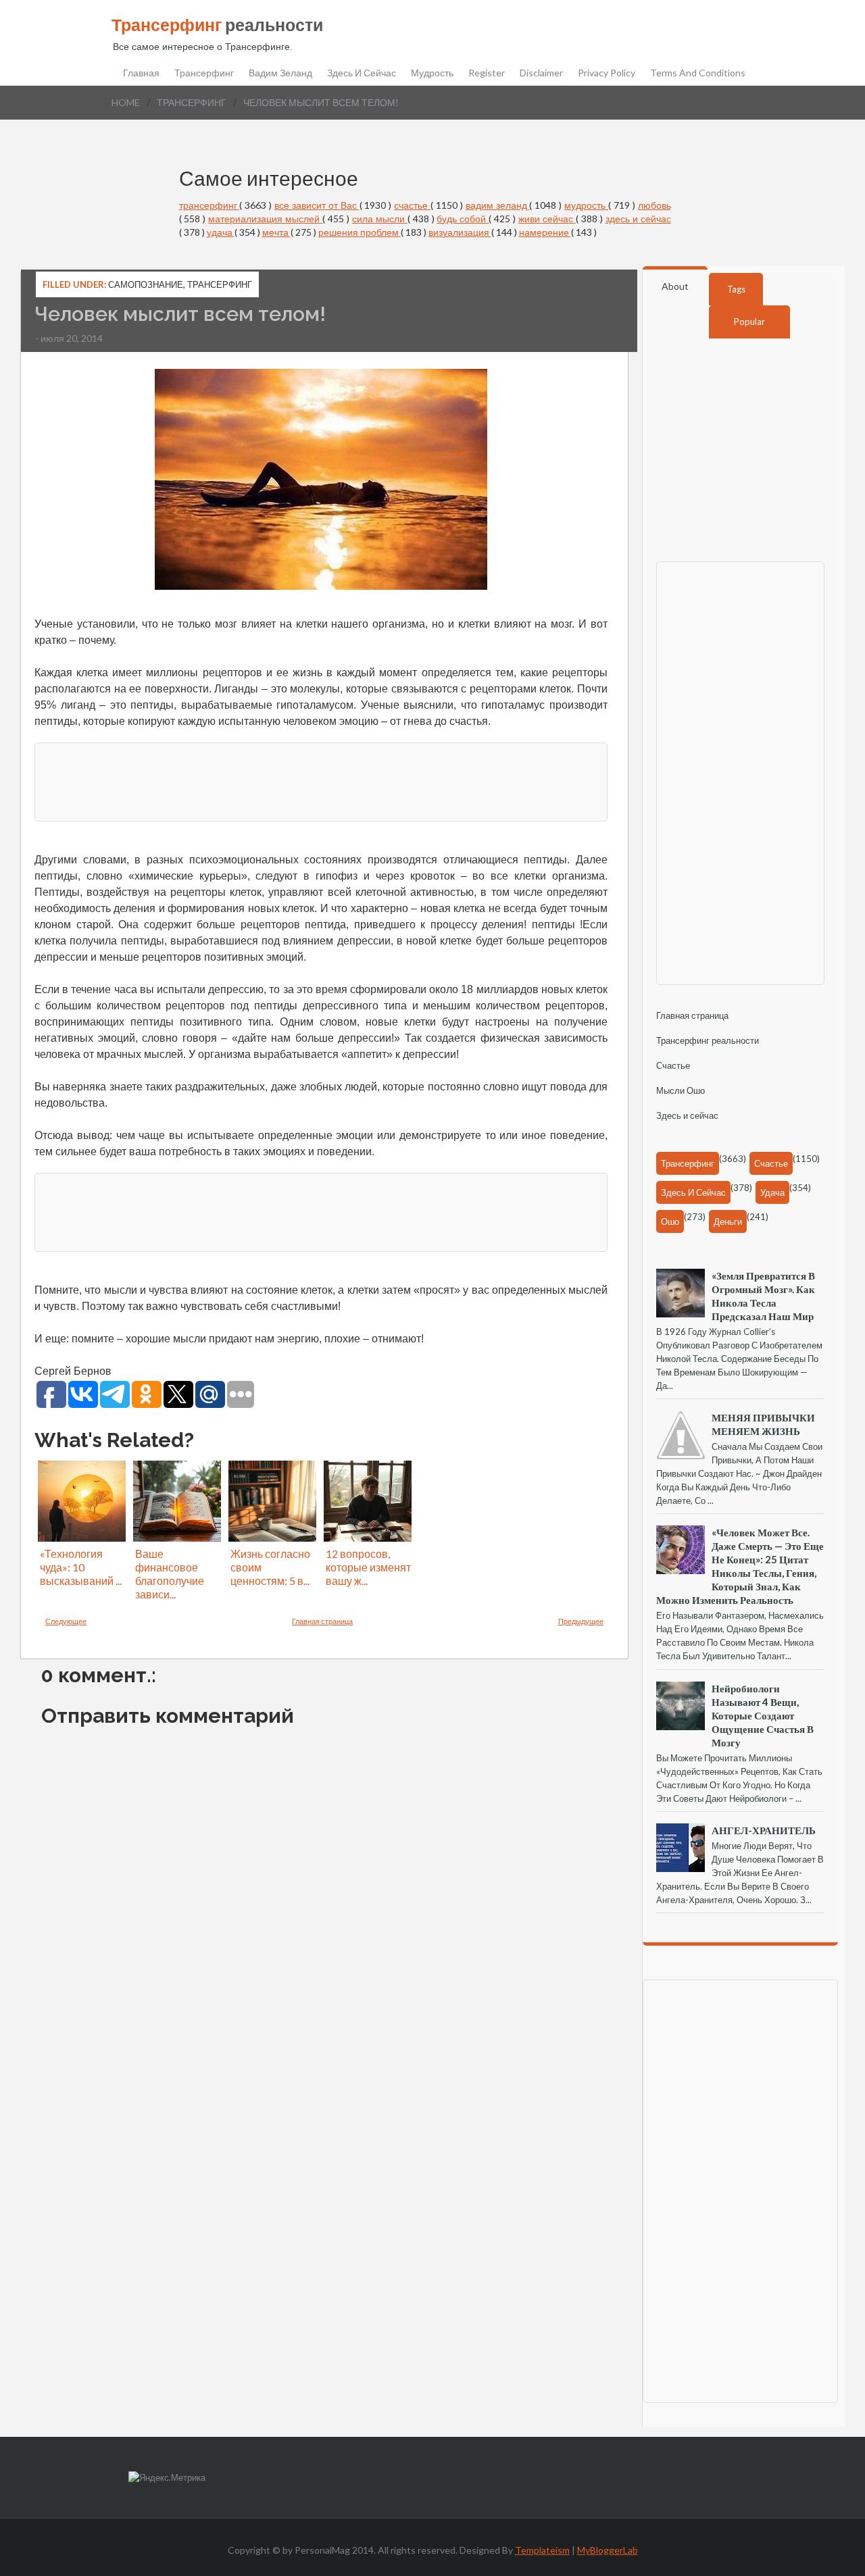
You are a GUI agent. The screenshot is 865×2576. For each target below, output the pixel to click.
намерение (545, 232)
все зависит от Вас (317, 205)
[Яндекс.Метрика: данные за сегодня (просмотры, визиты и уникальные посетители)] (167, 2478)
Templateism (542, 2550)
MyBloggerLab (608, 2550)
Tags (736, 289)
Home (126, 102)
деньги (728, 1221)
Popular (749, 322)
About (675, 286)
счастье (412, 205)
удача (221, 232)
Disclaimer (541, 73)
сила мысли (380, 219)
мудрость (586, 205)
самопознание (146, 284)
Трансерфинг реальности (708, 1040)
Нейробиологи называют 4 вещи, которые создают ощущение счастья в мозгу (763, 1715)
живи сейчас (547, 219)
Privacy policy (607, 73)
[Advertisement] (321, 780)
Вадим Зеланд (280, 73)
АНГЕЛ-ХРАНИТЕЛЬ (764, 1830)
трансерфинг (192, 102)
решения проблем (360, 232)
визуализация (460, 232)
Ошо (670, 1221)
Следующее (66, 1621)
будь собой (463, 219)
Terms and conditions (698, 73)
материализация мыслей (265, 219)
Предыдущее (581, 1621)
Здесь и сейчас (362, 73)
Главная (141, 73)
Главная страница (322, 1621)
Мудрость (432, 73)
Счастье (673, 1065)
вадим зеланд (498, 205)
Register (487, 73)
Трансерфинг (204, 73)
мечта (276, 232)
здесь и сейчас (638, 219)
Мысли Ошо (681, 1090)
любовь (654, 205)
